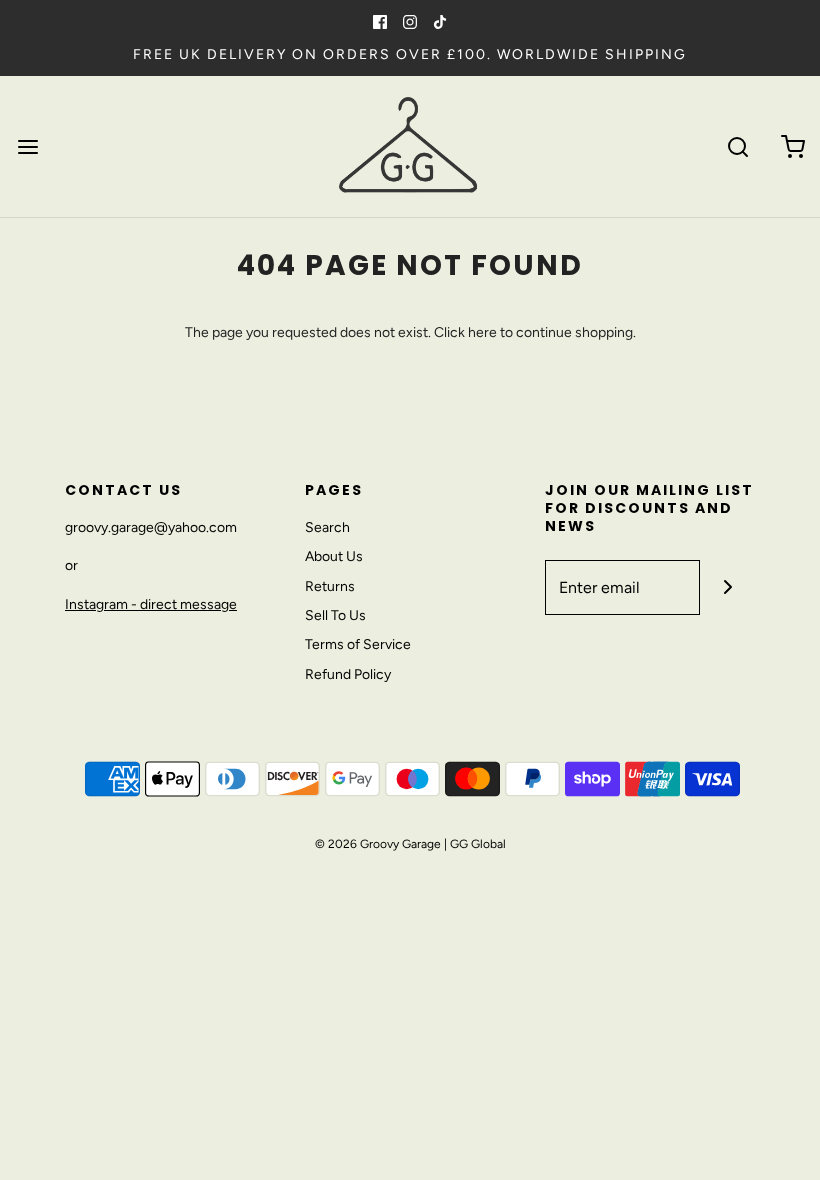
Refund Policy (348, 674)
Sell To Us (335, 615)
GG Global (478, 844)
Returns (330, 586)
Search (327, 527)
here (482, 332)
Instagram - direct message (151, 604)
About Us (334, 556)
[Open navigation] (27, 146)
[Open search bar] (737, 146)
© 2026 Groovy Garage (378, 844)
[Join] (727, 587)
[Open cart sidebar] (792, 146)
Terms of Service (358, 644)
